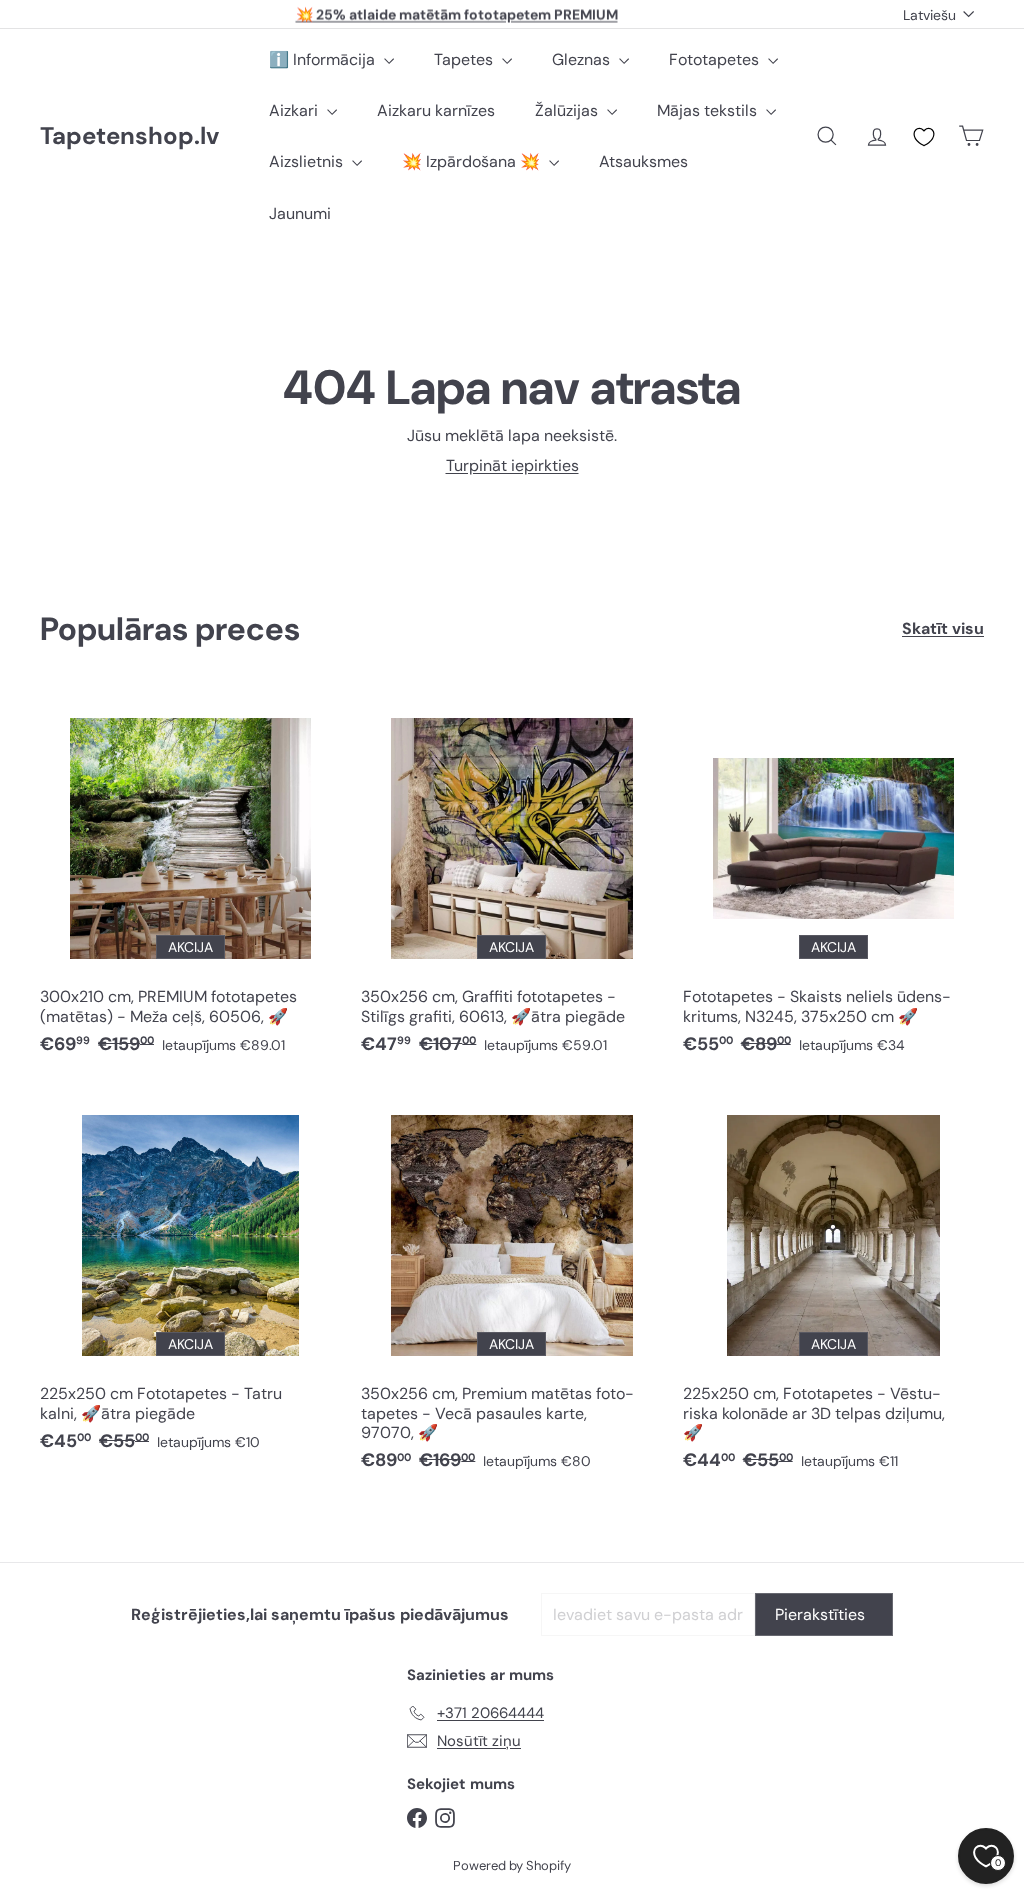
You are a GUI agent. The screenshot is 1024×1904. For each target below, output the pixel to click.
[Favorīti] (924, 137)
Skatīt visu (943, 628)
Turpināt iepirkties (512, 465)
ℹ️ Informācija (324, 59)
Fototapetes (716, 59)
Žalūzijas (568, 110)
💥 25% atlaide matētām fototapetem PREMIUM (457, 14)
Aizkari (295, 110)
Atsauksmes (643, 161)
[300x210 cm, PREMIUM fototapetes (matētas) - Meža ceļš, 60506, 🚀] (190, 881)
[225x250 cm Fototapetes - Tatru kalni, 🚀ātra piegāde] (190, 1278)
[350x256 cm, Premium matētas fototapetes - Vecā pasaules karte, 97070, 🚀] (511, 1288)
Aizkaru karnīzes (436, 110)
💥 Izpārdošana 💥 (473, 161)
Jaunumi (300, 213)
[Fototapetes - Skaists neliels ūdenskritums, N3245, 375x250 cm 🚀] (833, 881)
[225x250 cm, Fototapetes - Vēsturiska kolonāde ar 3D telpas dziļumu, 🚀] (833, 1288)
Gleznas (583, 59)
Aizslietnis (308, 161)
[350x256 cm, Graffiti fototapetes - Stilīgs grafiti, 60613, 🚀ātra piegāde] (511, 881)
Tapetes (465, 59)
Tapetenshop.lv (129, 136)
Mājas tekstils (709, 110)
